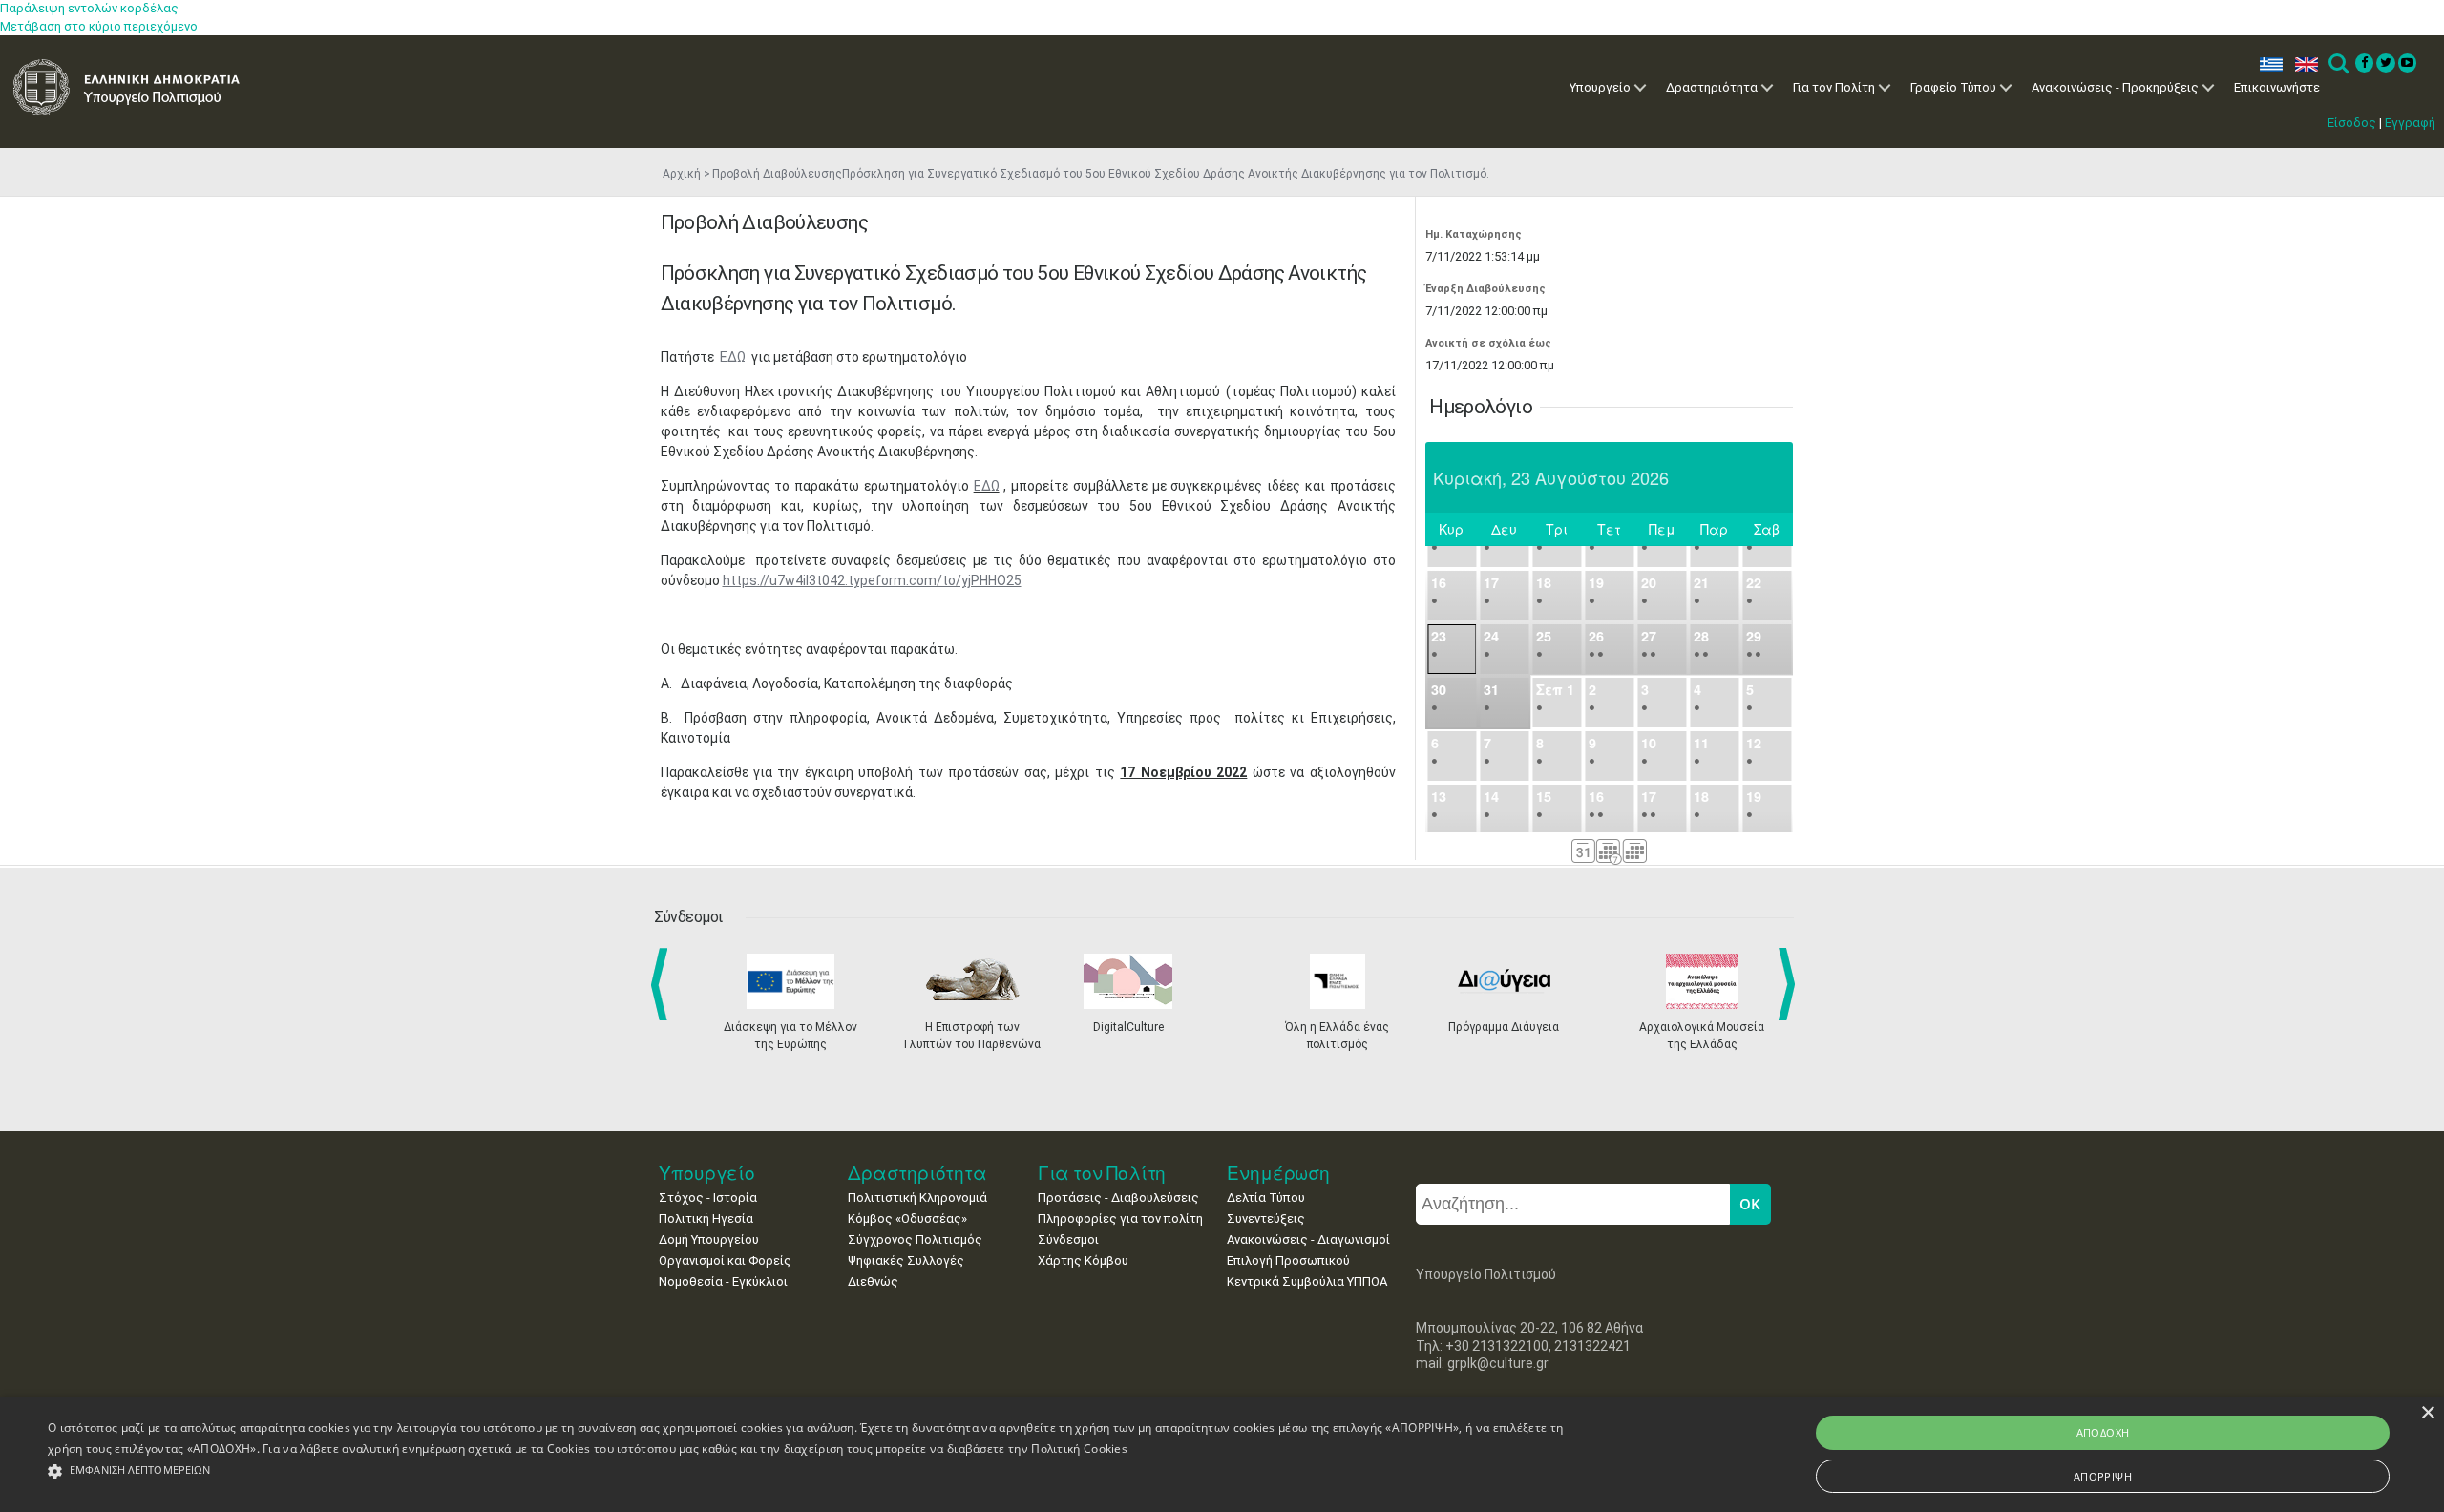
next (1790, 984)
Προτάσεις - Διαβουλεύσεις (1118, 1197)
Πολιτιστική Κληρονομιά (917, 1197)
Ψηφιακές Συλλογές (906, 1260)
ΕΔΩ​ (987, 486)
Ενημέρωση (1278, 1173)
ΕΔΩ (734, 357)
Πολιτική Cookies (1079, 1449)
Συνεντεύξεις (1266, 1218)
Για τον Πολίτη (1834, 87)
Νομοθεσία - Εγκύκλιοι (723, 1281)
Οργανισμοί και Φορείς (725, 1260)
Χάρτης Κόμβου (1083, 1260)
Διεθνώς (873, 1281)
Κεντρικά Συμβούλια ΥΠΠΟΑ (1307, 1281)
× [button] (2427, 1413)
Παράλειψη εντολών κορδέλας (89, 8)
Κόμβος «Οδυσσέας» (907, 1218)
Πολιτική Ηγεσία (706, 1218)
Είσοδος (2352, 123)
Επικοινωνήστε (2277, 87)
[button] (811, 1471)
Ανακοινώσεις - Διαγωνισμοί (1308, 1239)
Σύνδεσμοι (1068, 1239)
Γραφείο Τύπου (1953, 87)
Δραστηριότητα (1712, 87)
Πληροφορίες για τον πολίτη (1120, 1218)
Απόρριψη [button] (2103, 1476)
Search (2338, 64)
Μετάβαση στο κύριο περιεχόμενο (99, 26)
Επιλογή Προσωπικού (1288, 1260)
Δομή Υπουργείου (709, 1239)
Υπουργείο (1600, 87)
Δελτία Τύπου (1266, 1197)
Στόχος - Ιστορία (708, 1197)
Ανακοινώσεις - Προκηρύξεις (2115, 87)
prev (663, 984)
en (2302, 64)
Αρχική (682, 174)
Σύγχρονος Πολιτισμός (915, 1239)
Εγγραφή (2410, 123)
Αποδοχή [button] (2103, 1432)
